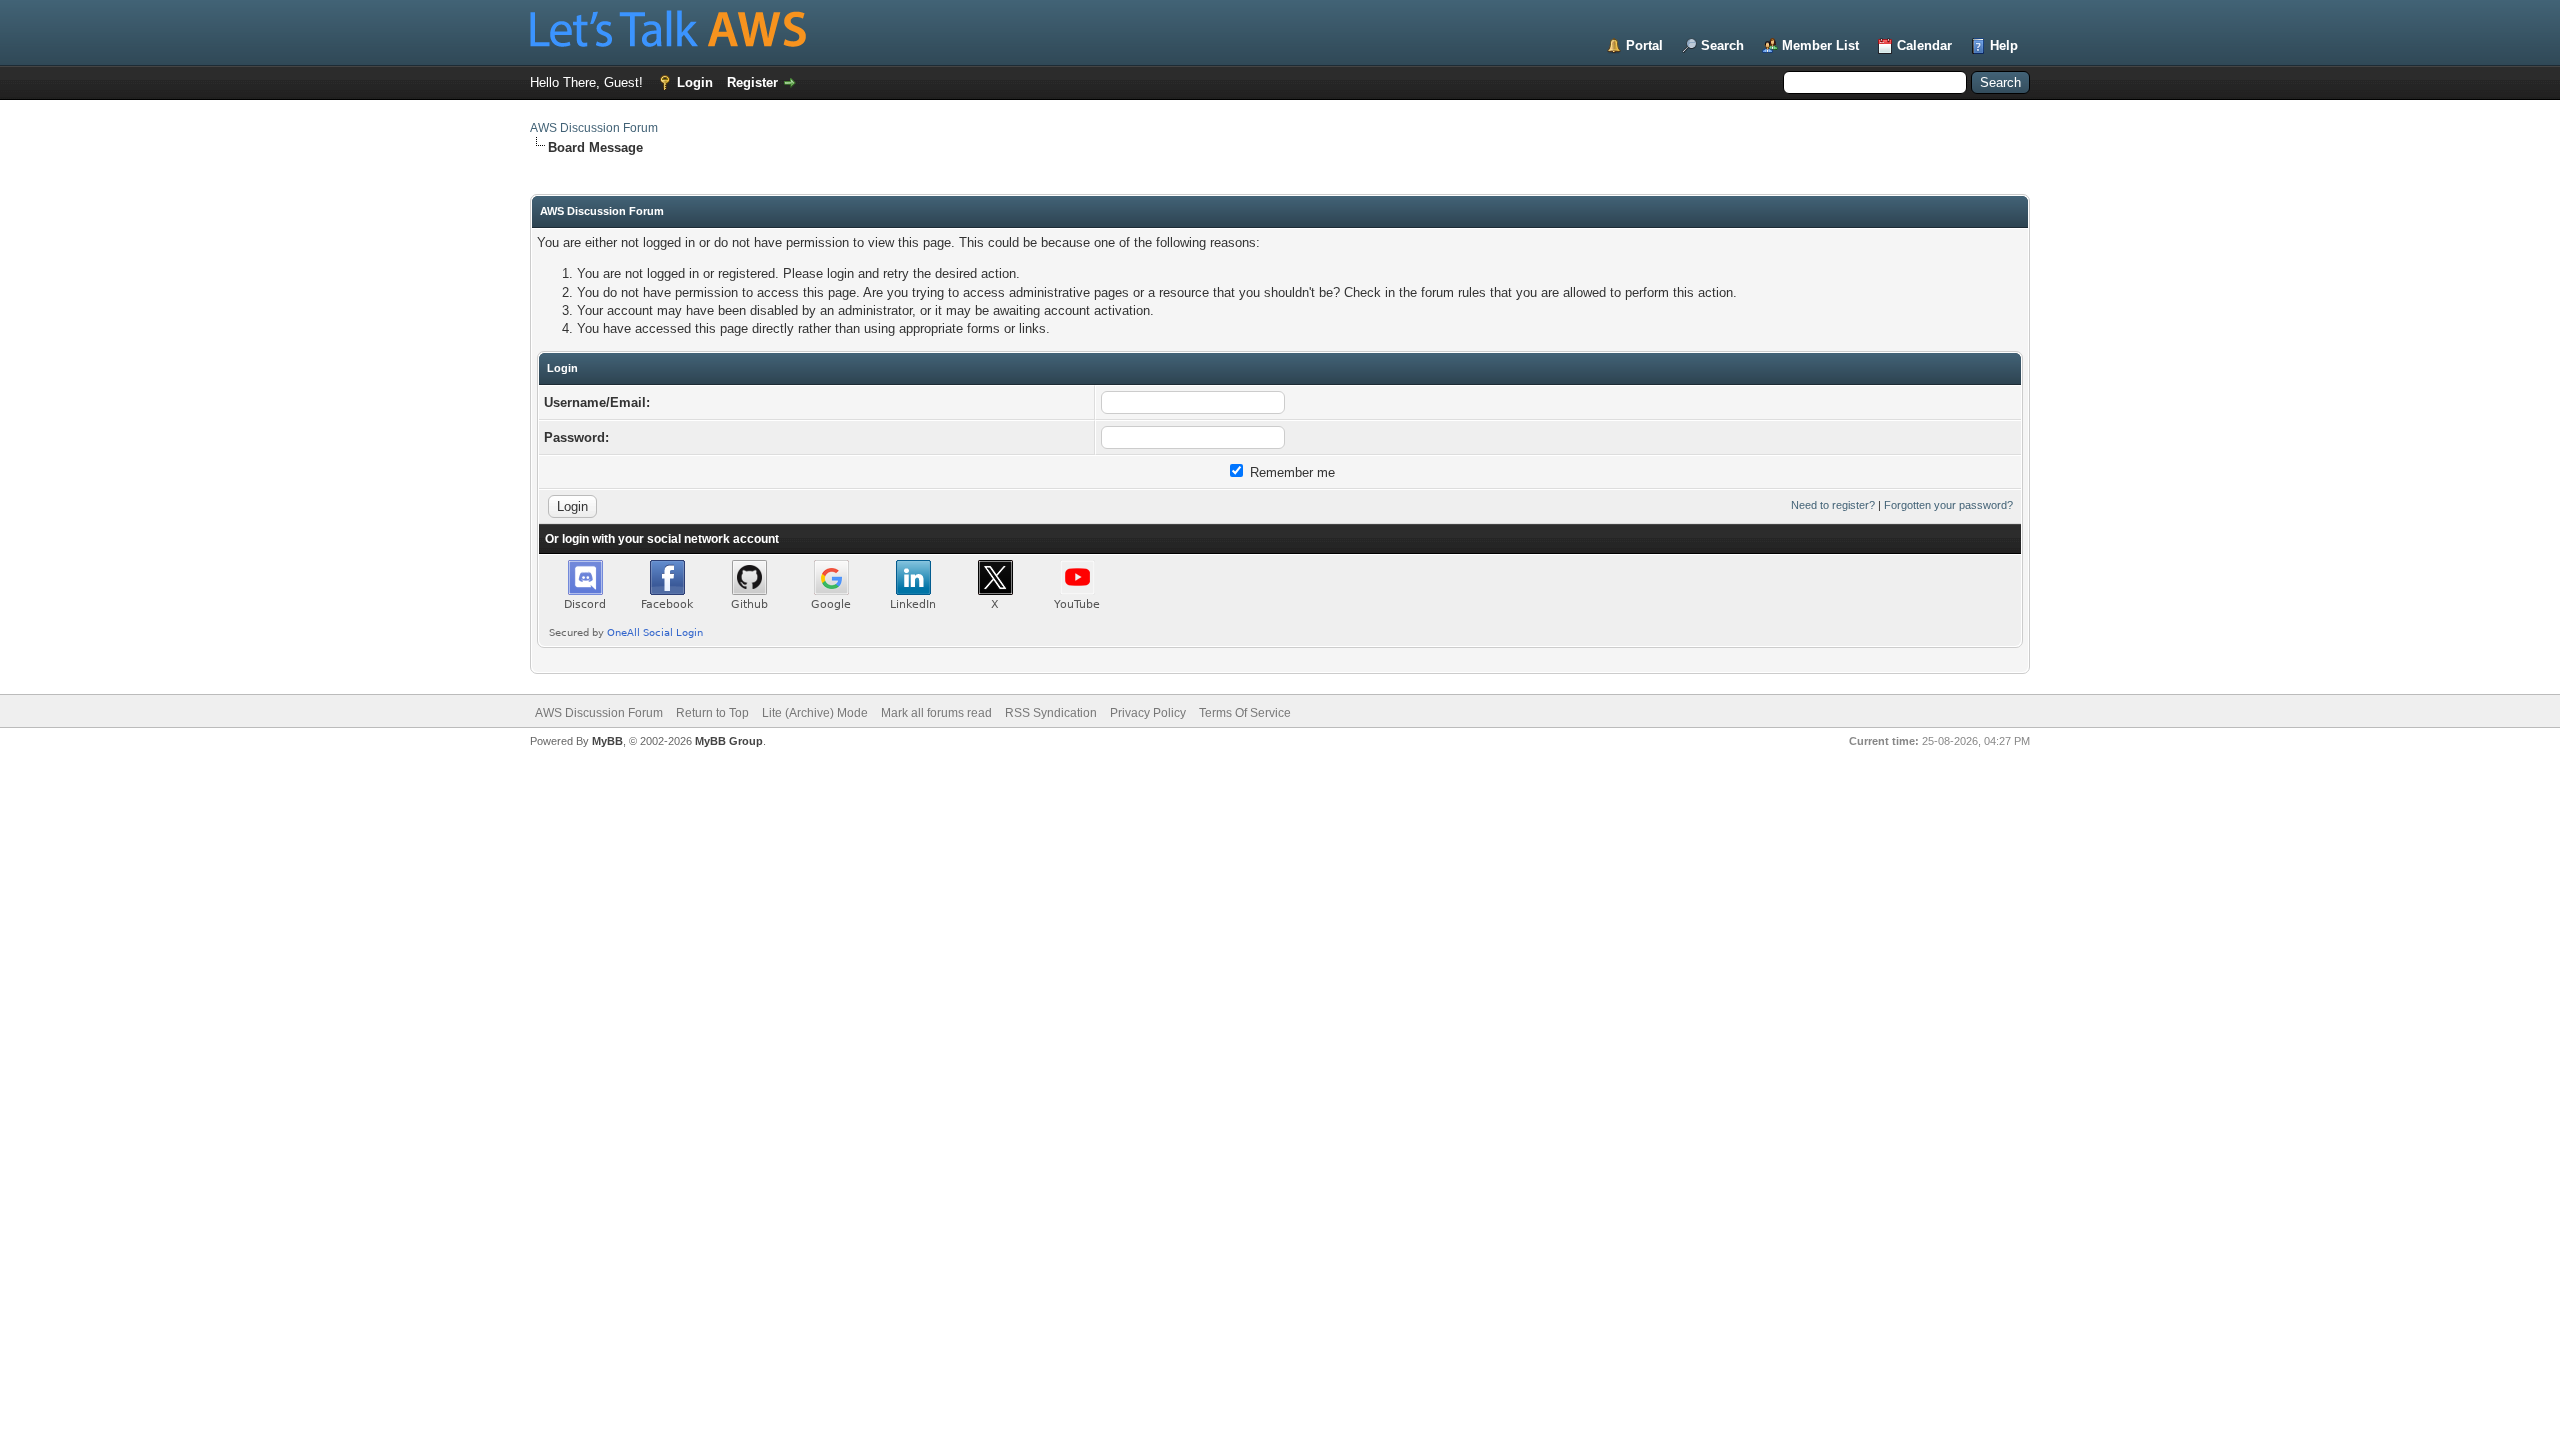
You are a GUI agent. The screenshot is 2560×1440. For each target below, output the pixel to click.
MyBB (607, 741)
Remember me (1290, 472)
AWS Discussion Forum (594, 128)
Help (2004, 45)
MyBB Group (729, 741)
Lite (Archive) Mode (815, 713)
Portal (1644, 45)
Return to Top (712, 713)
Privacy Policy (1148, 713)
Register (752, 82)
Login (695, 82)
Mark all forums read (936, 713)
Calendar (1924, 45)
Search (1722, 45)
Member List (1820, 45)
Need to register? (1833, 505)
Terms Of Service (1245, 713)
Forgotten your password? (1948, 505)
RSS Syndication (1051, 713)
